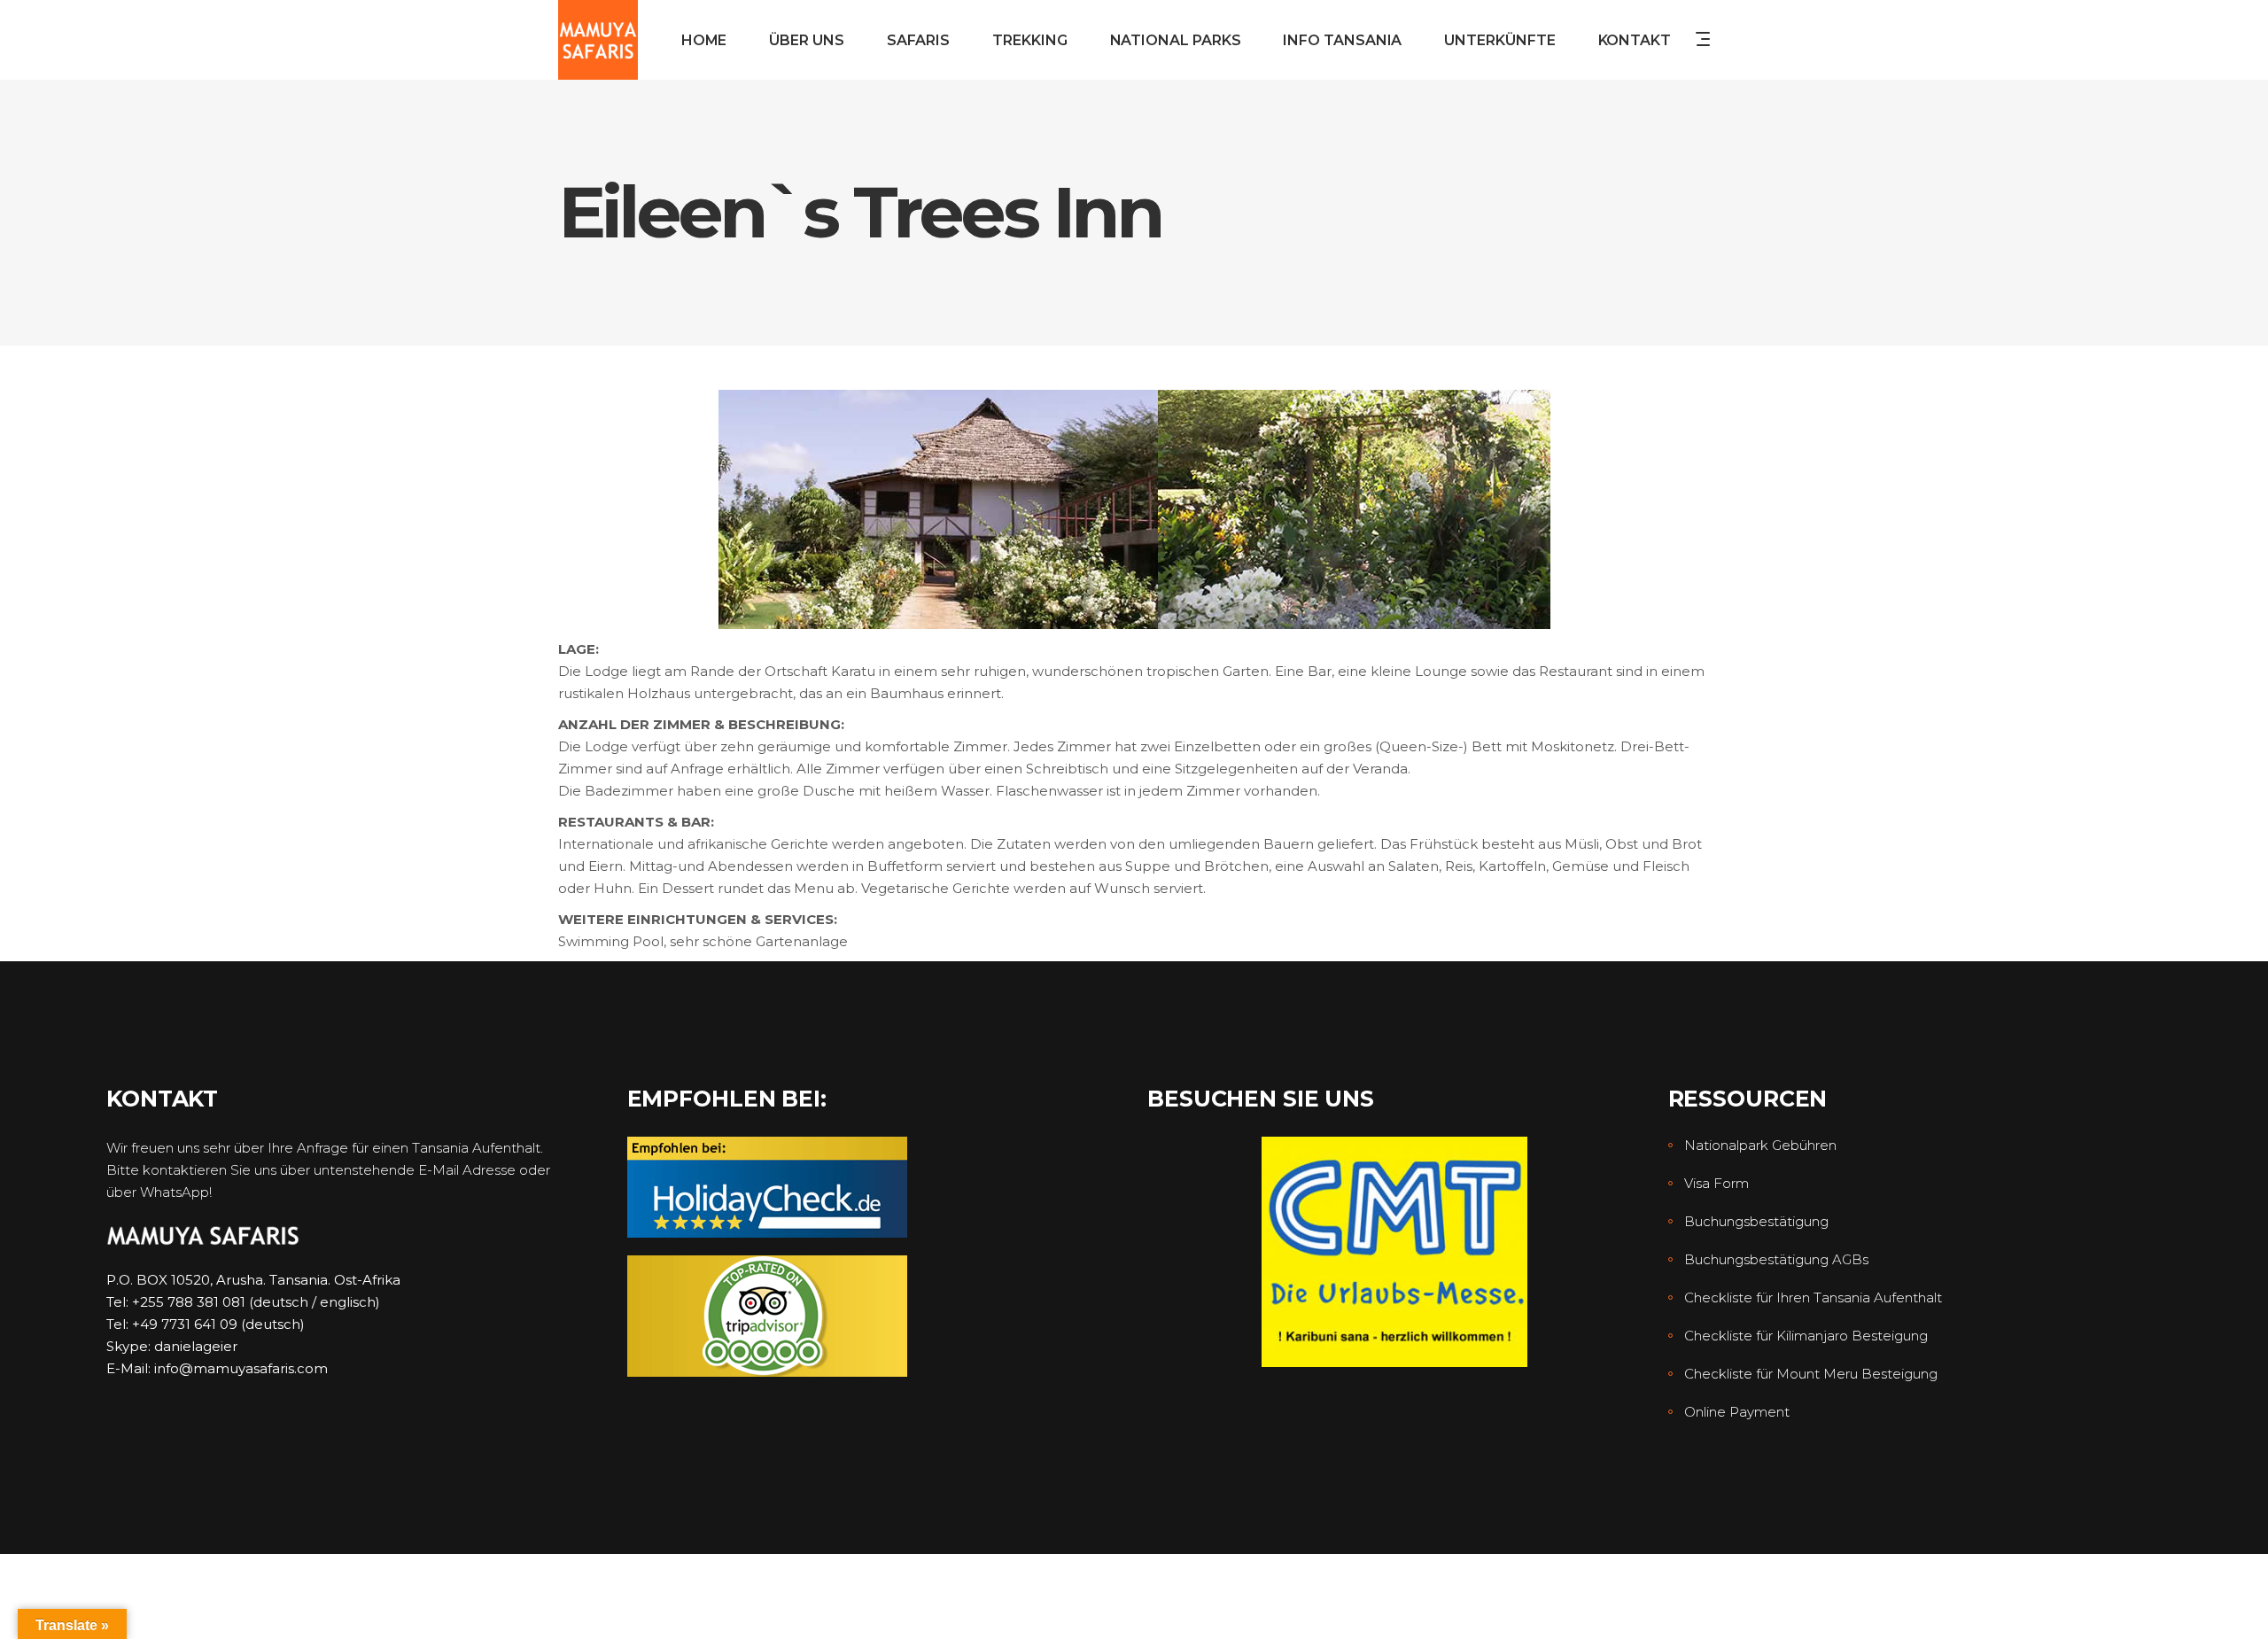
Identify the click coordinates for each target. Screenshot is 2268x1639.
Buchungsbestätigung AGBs (1776, 1259)
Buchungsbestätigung (1756, 1221)
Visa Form (1717, 1183)
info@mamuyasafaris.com (241, 1368)
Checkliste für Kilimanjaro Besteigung (1806, 1336)
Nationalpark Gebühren (1760, 1145)
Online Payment (1737, 1412)
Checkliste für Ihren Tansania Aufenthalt (1813, 1297)
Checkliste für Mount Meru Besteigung (1811, 1374)
